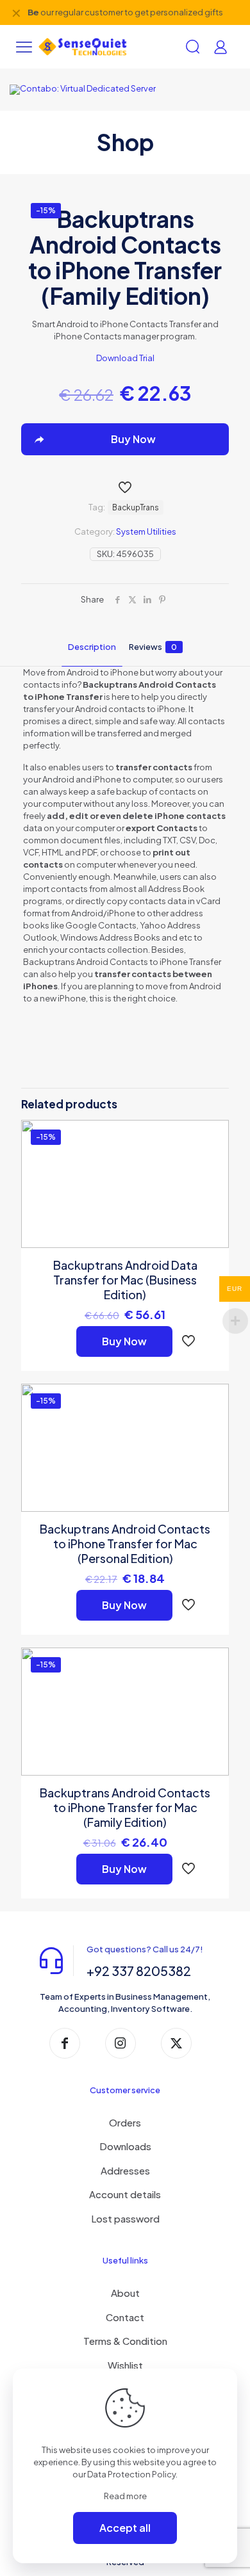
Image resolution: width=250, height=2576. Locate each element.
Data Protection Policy (131, 2474)
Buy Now (124, 1341)
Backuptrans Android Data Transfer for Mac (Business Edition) (125, 1280)
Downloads (125, 2146)
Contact (125, 2317)
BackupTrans (136, 507)
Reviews (153, 647)
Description (92, 647)
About (125, 2293)
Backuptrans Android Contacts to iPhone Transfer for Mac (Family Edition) (125, 1807)
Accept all (125, 2528)
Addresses (125, 2170)
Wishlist (125, 2365)
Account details (125, 2194)
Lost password (125, 2218)
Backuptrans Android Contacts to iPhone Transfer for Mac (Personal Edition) (125, 1543)
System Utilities (146, 531)
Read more (125, 2496)
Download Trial (125, 358)
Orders (125, 2122)
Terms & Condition (125, 2341)
